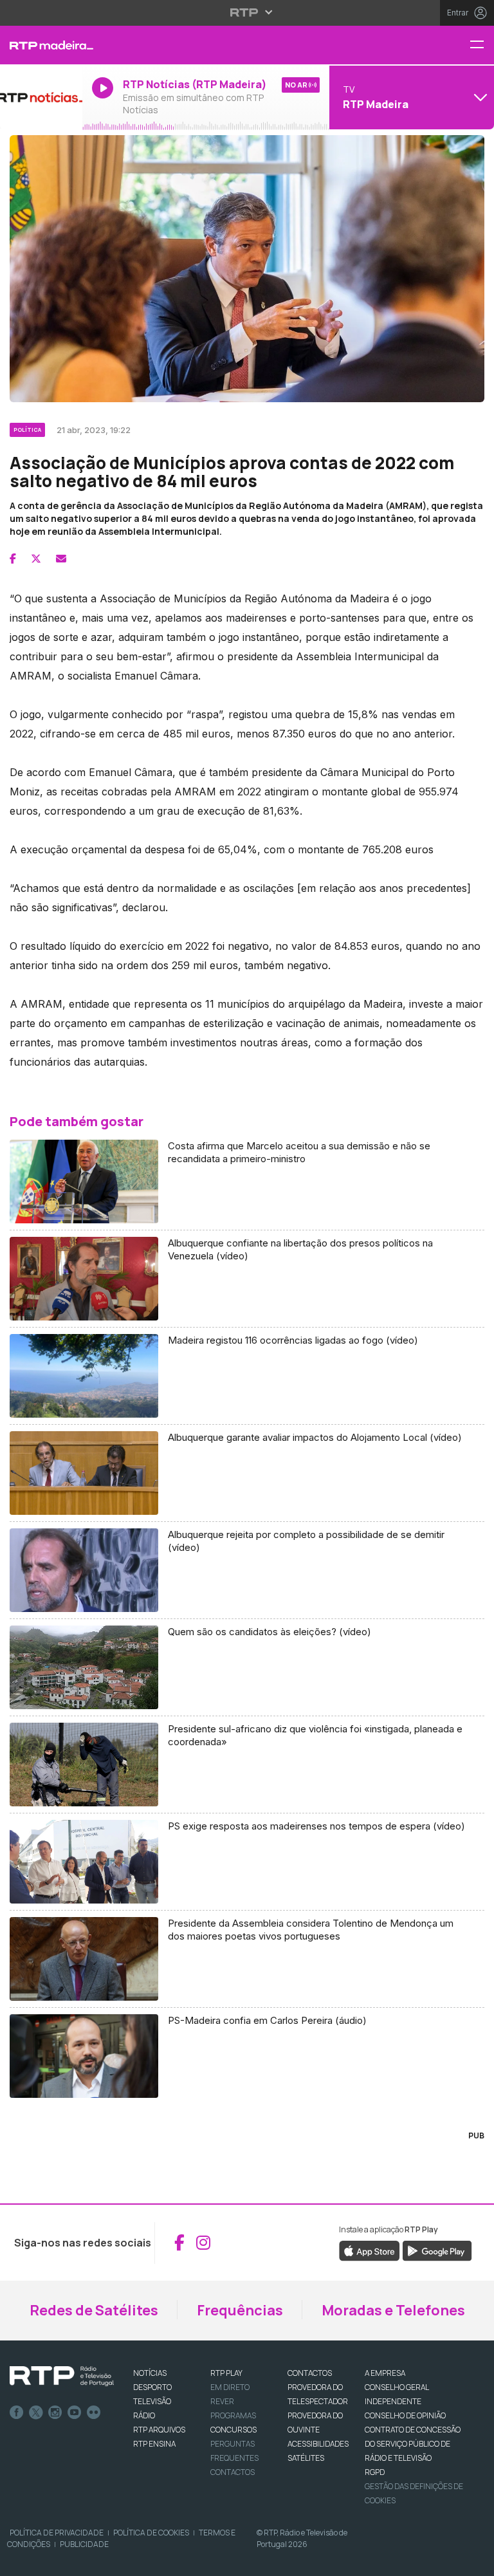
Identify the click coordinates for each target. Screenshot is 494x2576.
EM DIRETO (230, 2387)
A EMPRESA (385, 2373)
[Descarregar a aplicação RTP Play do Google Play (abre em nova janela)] (437, 2250)
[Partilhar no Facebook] (13, 559)
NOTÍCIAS (150, 2373)
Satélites (306, 2458)
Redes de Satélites (94, 2310)
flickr (94, 2413)
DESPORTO (152, 2387)
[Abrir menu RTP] (247, 12)
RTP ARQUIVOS (159, 2430)
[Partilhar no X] (36, 559)
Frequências (240, 2310)
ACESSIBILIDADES (318, 2444)
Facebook (17, 2413)
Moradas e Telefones (393, 2310)
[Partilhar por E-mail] (61, 559)
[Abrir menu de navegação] (482, 45)
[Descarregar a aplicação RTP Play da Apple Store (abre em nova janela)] (370, 2250)
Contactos (233, 2472)
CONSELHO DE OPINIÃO (405, 2415)
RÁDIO (144, 2415)
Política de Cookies (151, 2533)
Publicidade (84, 2544)
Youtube (75, 2413)
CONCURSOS (233, 2430)
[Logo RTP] (62, 2377)
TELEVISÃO (152, 2401)
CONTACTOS (310, 2373)
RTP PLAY (226, 2373)
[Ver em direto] (41, 97)
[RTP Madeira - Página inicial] (41, 45)
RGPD (375, 2472)
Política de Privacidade (57, 2533)
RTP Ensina (154, 2444)
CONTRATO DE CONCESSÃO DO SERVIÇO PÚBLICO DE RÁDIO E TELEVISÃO (413, 2444)
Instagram (55, 2413)
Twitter (36, 2413)
